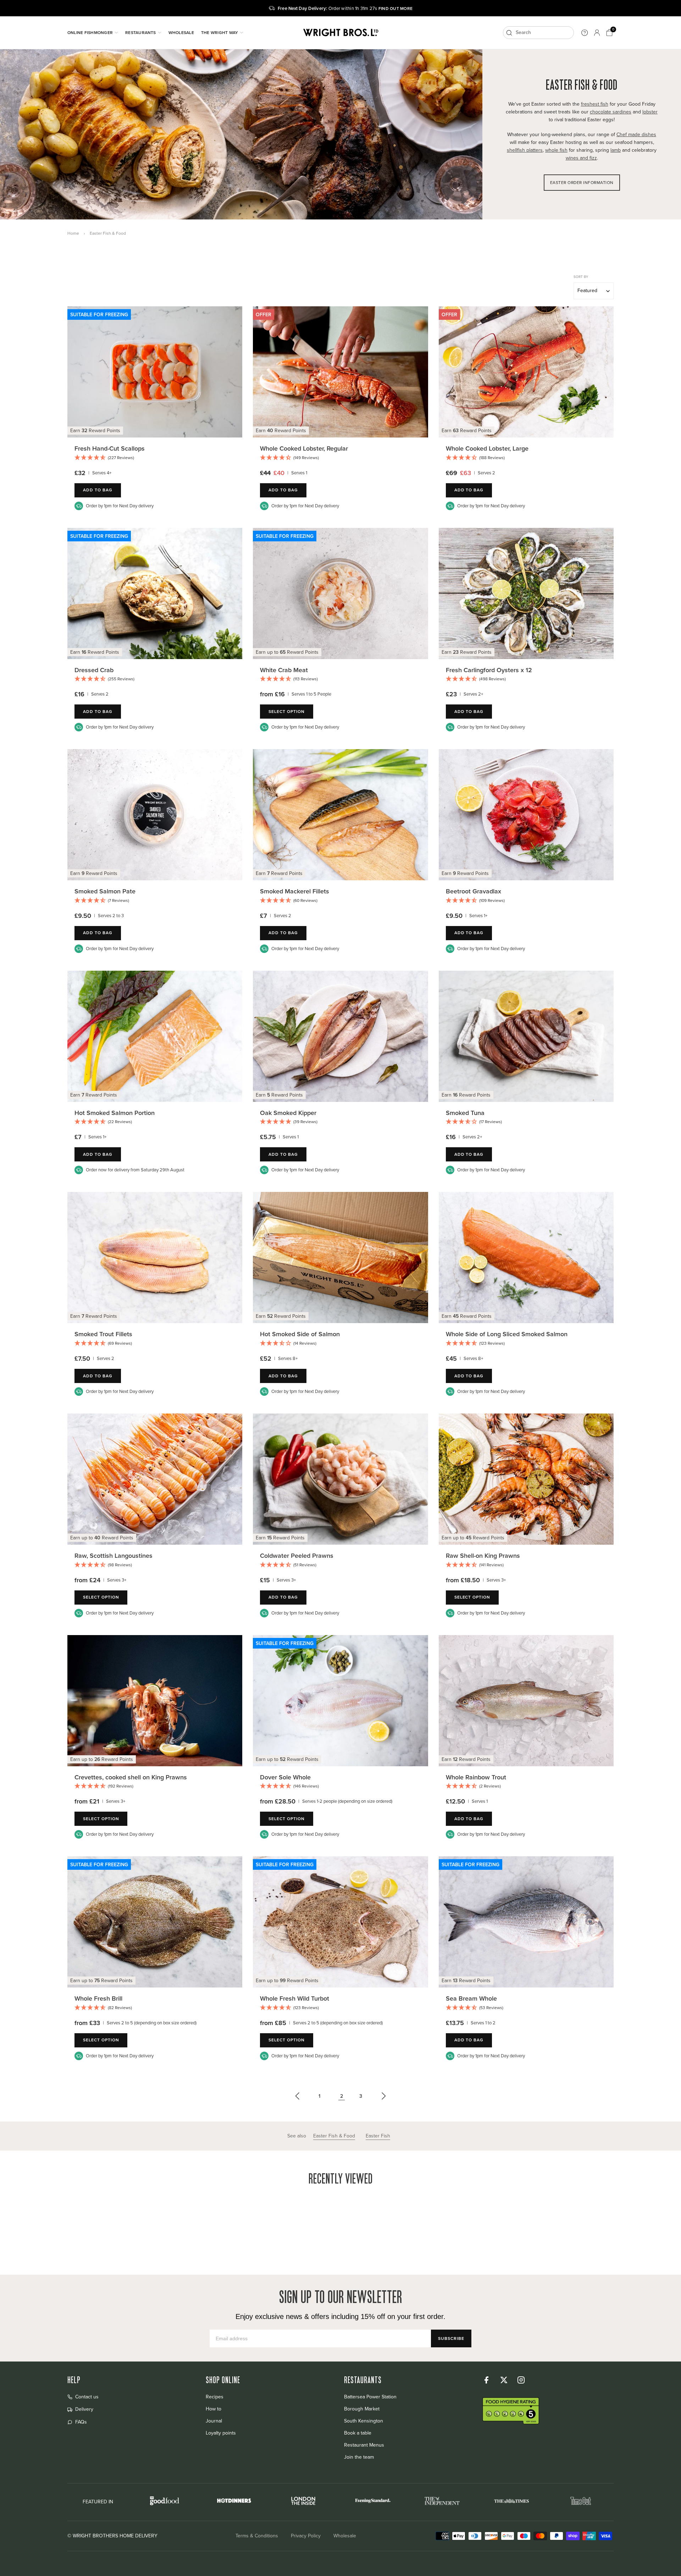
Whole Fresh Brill (98, 1998)
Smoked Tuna (465, 1113)
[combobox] (538, 33)
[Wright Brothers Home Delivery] (340, 33)
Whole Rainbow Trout (476, 1777)
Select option (286, 711)
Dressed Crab (94, 670)
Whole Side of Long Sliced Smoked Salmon (507, 1334)
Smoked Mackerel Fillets (295, 891)
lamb (616, 150)
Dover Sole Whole (285, 1777)
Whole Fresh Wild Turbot (295, 1998)
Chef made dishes (636, 135)
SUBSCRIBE (451, 2338)
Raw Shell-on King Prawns (483, 1555)
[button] (155, 458)
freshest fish (595, 104)
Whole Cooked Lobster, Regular (304, 448)
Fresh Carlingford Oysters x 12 (489, 670)
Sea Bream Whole (471, 1998)
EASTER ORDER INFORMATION (582, 183)
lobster (650, 112)
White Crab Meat (284, 670)
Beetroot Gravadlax (474, 891)
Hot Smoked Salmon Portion (115, 1113)
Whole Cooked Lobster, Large (487, 448)
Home (73, 233)
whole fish (556, 150)
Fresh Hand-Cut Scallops (110, 448)
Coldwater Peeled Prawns (297, 1555)
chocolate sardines (611, 112)
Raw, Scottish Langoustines (113, 1555)
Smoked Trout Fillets (103, 1334)
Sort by (581, 277)
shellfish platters (525, 150)
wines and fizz (581, 158)
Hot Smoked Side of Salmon (300, 1334)
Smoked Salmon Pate (105, 891)
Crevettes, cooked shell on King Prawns (131, 1777)
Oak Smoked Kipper (288, 1113)
